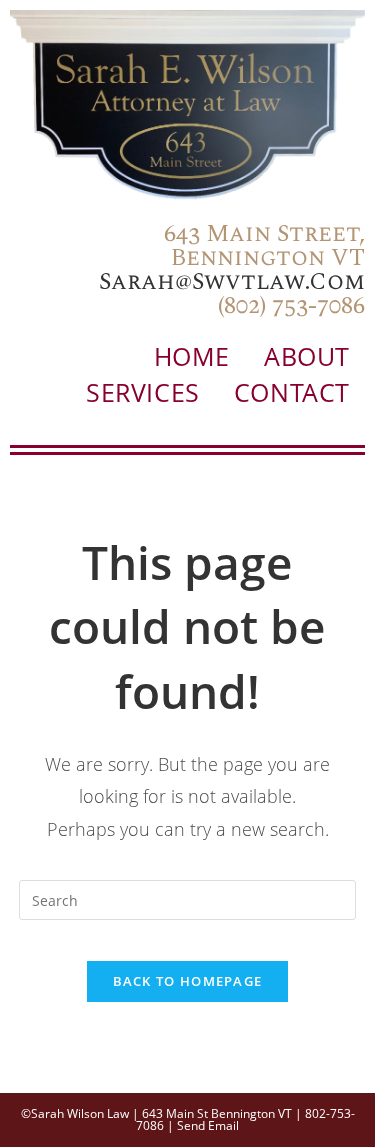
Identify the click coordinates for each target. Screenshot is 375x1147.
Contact (292, 392)
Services (143, 392)
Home (192, 356)
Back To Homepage (188, 981)
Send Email (208, 1125)
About (307, 356)
